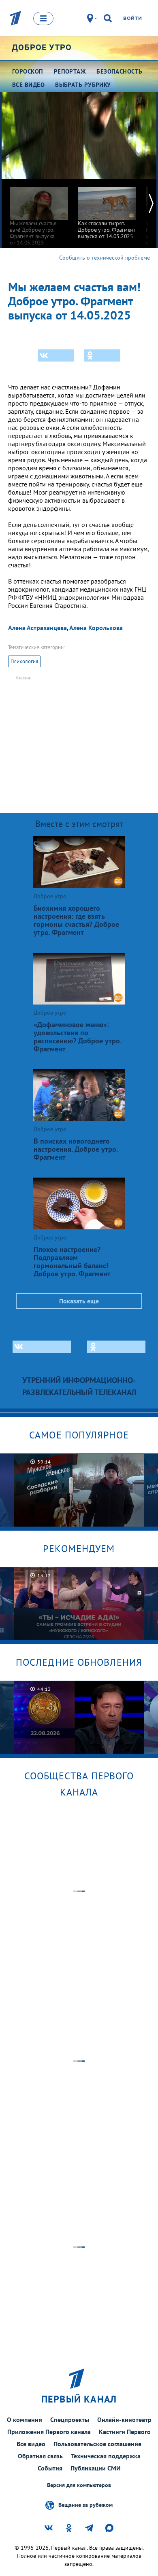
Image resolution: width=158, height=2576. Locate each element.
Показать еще (79, 1301)
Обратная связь (40, 2456)
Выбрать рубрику (83, 85)
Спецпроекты (70, 2419)
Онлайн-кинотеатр (124, 2419)
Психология (24, 661)
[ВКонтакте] (56, 355)
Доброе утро (42, 47)
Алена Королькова (96, 628)
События (50, 2468)
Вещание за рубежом (85, 2505)
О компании (25, 2419)
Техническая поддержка (106, 2456)
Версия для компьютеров (79, 2485)
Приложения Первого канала (49, 2432)
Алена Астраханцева (37, 628)
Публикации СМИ (96, 2468)
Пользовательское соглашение (97, 2444)
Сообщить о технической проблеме (105, 258)
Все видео (31, 2444)
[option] (39, 213)
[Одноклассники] (102, 355)
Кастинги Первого (125, 2432)
